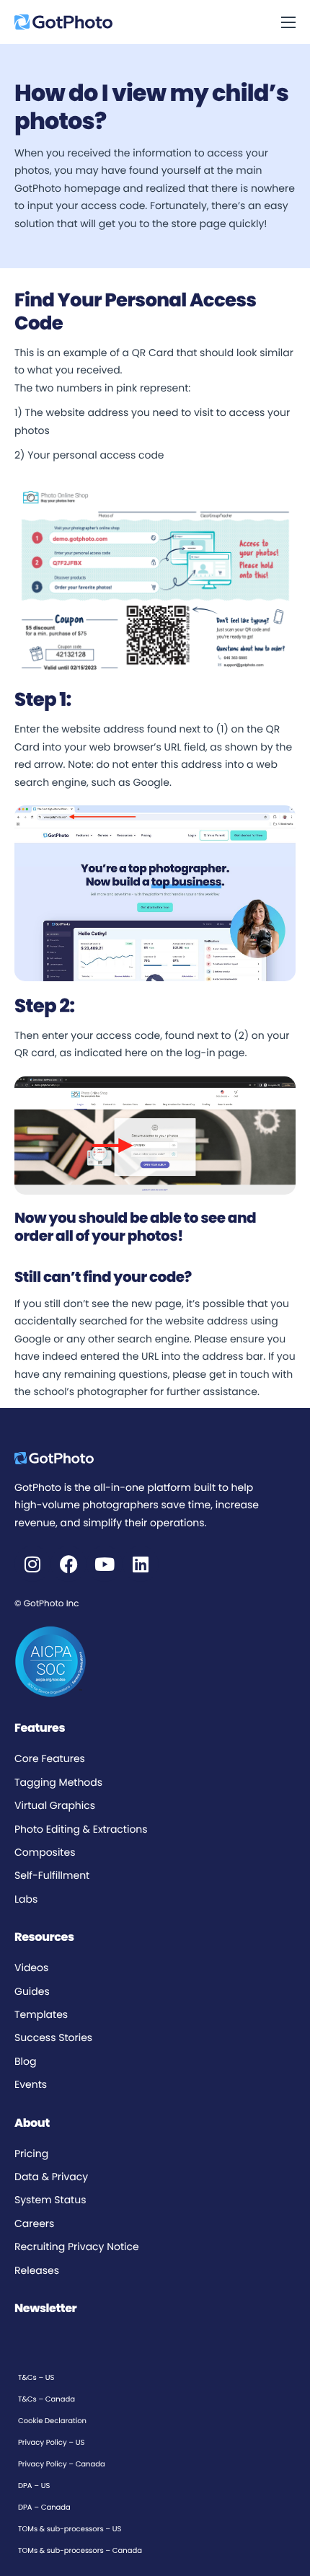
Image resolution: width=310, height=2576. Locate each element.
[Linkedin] (141, 1564)
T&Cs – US (36, 2377)
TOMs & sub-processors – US (70, 2529)
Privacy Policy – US (51, 2442)
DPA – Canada (44, 2507)
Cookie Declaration (52, 2421)
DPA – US (34, 2486)
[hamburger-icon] (288, 22)
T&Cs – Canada (46, 2399)
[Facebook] (68, 1564)
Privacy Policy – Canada (62, 2464)
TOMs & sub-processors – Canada (80, 2550)
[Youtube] (105, 1564)
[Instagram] (32, 1564)
